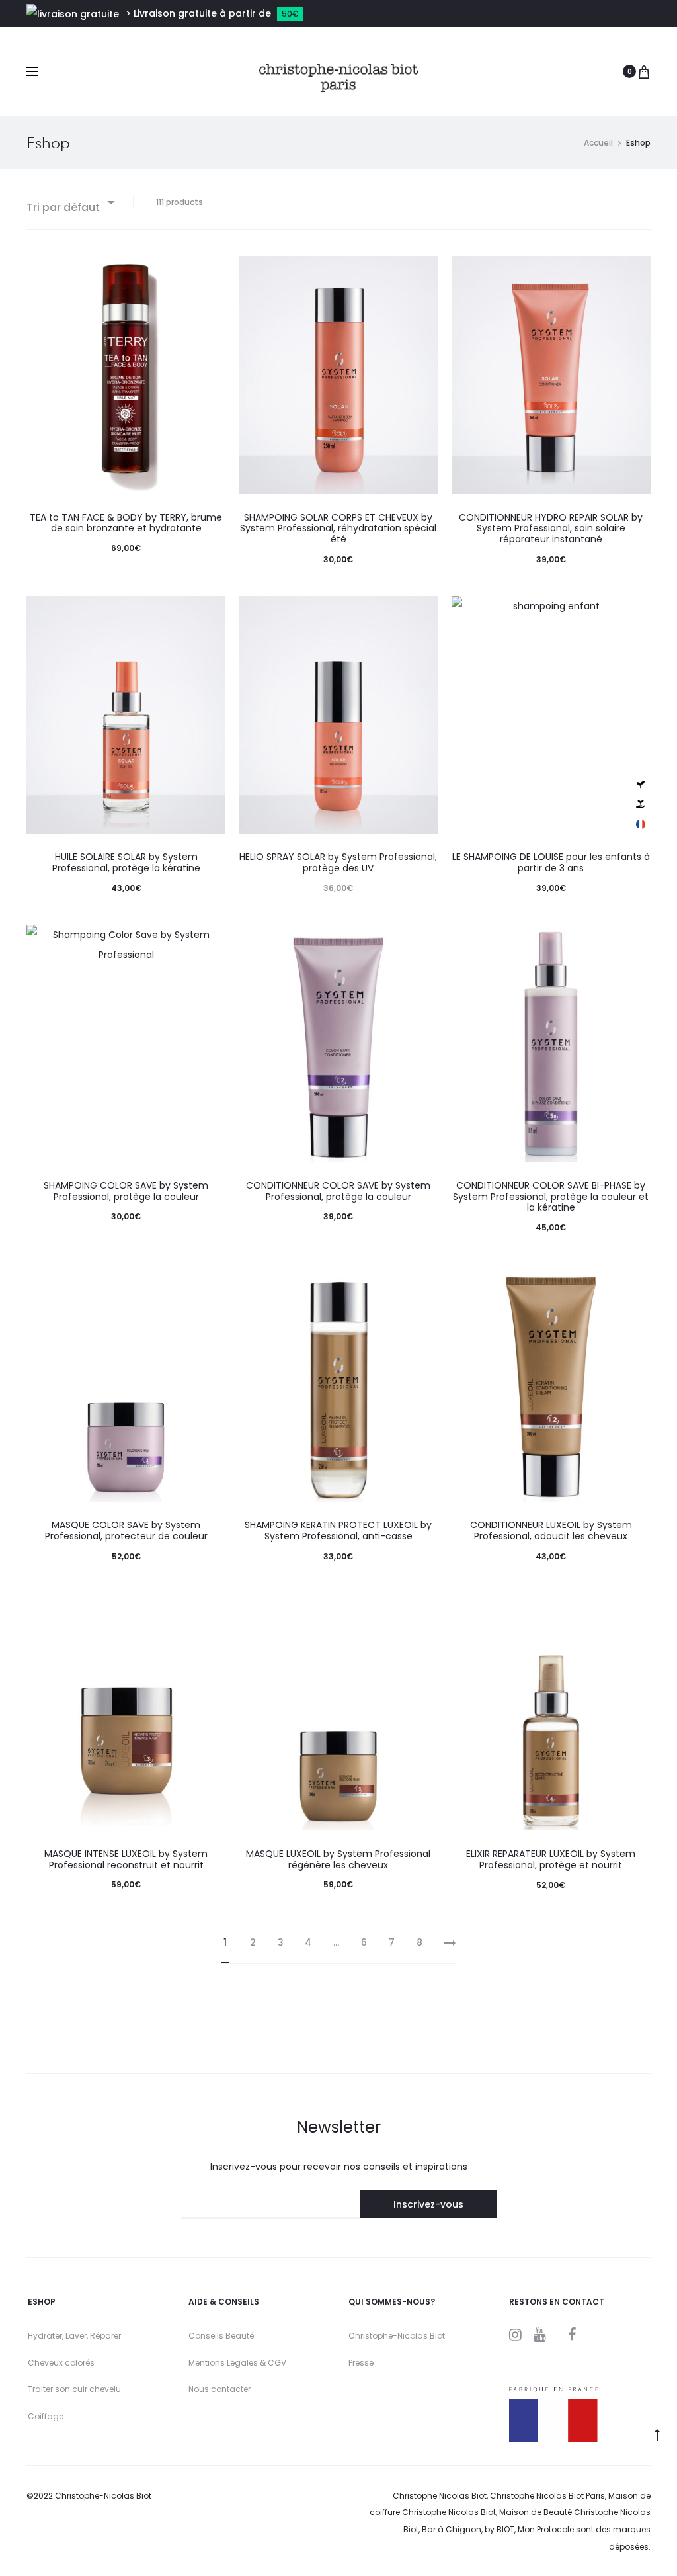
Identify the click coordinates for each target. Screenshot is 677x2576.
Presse (361, 2363)
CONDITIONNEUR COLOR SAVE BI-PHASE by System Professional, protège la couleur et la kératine (551, 1197)
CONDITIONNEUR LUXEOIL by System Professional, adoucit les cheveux (551, 1530)
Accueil (598, 143)
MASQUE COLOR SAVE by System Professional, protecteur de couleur (126, 1530)
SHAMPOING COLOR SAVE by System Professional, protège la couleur (126, 1191)
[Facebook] (572, 2335)
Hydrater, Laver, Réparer (74, 2336)
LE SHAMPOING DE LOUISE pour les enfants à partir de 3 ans (551, 862)
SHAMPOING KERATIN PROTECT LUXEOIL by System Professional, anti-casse (338, 1530)
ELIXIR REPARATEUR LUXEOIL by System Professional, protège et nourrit (551, 1859)
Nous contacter (219, 2389)
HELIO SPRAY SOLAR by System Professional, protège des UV (338, 862)
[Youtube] (540, 2335)
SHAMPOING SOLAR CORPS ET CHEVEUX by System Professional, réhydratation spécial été (338, 529)
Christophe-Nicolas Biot (397, 2336)
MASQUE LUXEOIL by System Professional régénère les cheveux (338, 1859)
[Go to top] (657, 2434)
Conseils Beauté (221, 2336)
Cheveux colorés (61, 2363)
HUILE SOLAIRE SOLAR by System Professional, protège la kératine (126, 862)
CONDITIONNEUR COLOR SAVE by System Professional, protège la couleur (338, 1191)
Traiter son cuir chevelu (74, 2389)
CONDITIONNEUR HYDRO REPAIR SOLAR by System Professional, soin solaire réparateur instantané (551, 529)
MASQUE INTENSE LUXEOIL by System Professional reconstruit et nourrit (126, 1859)
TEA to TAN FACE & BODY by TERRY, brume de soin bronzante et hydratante (126, 523)
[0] (644, 71)
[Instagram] (515, 2335)
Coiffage (46, 2416)
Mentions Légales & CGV (237, 2363)
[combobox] (70, 202)
